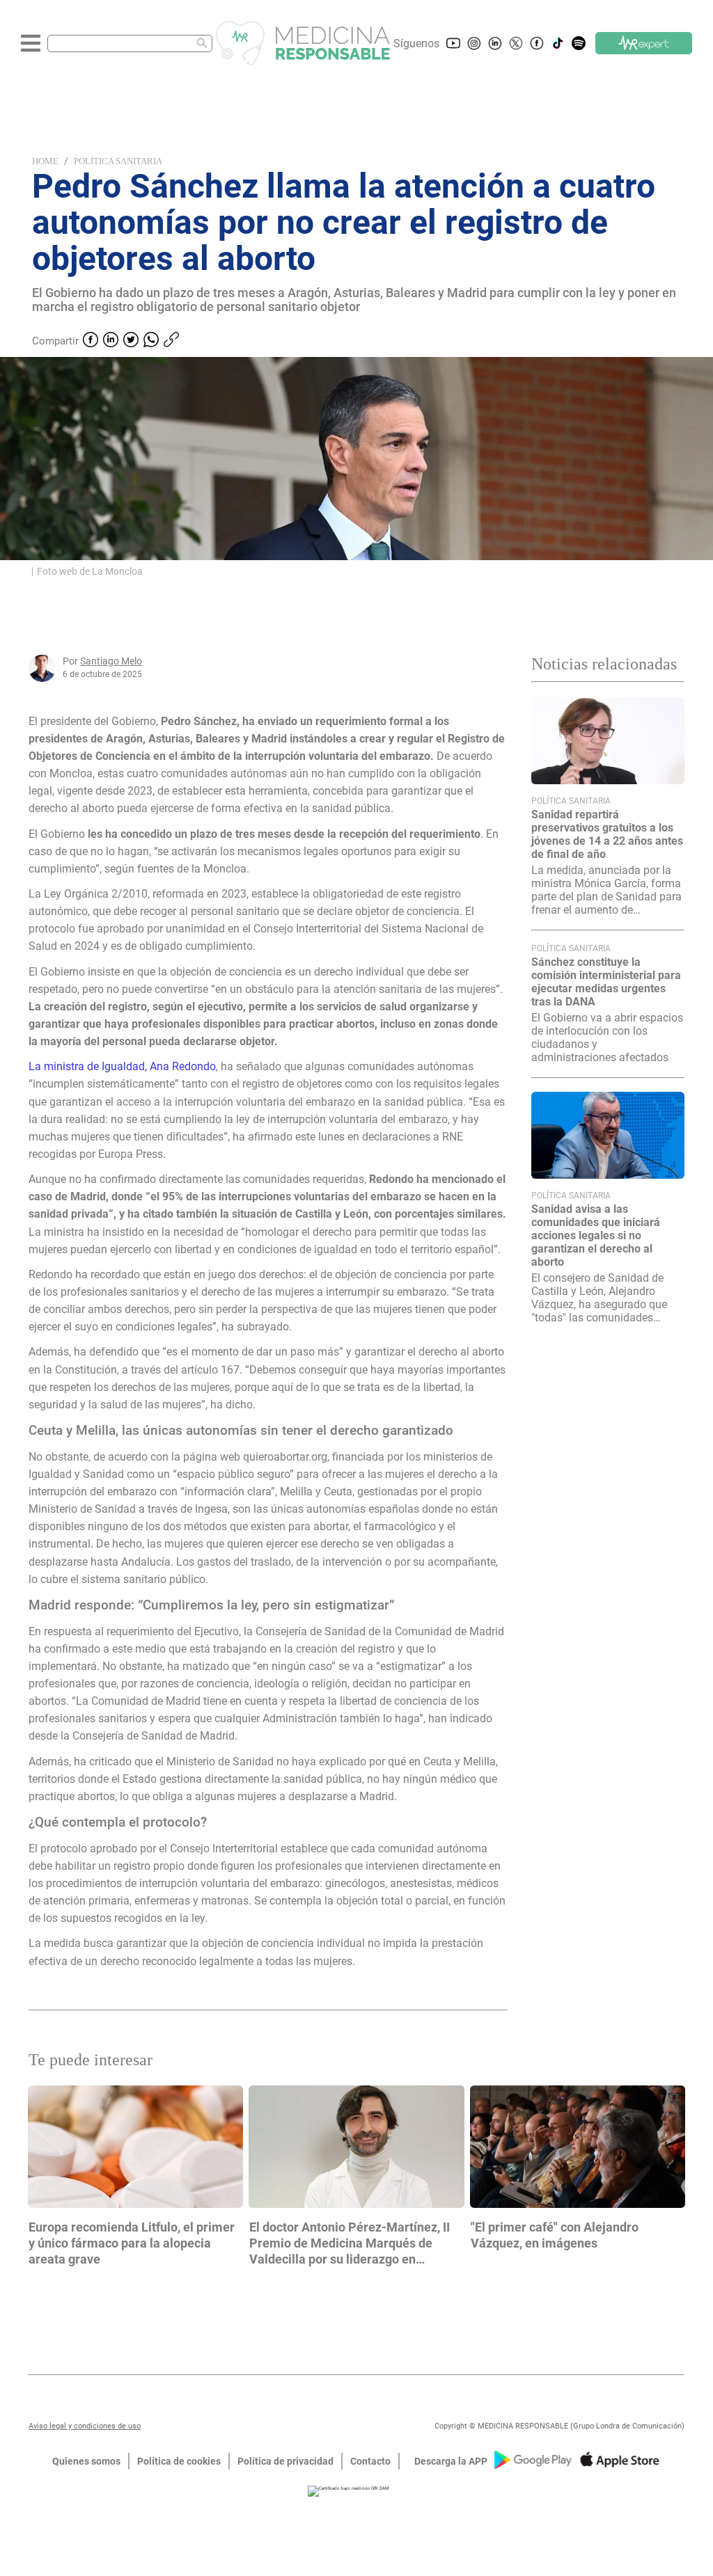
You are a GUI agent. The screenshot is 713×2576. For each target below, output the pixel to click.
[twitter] (131, 341)
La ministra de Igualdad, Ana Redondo (122, 1066)
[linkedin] (111, 341)
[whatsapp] (151, 341)
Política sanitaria (118, 161)
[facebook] (91, 341)
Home (45, 161)
